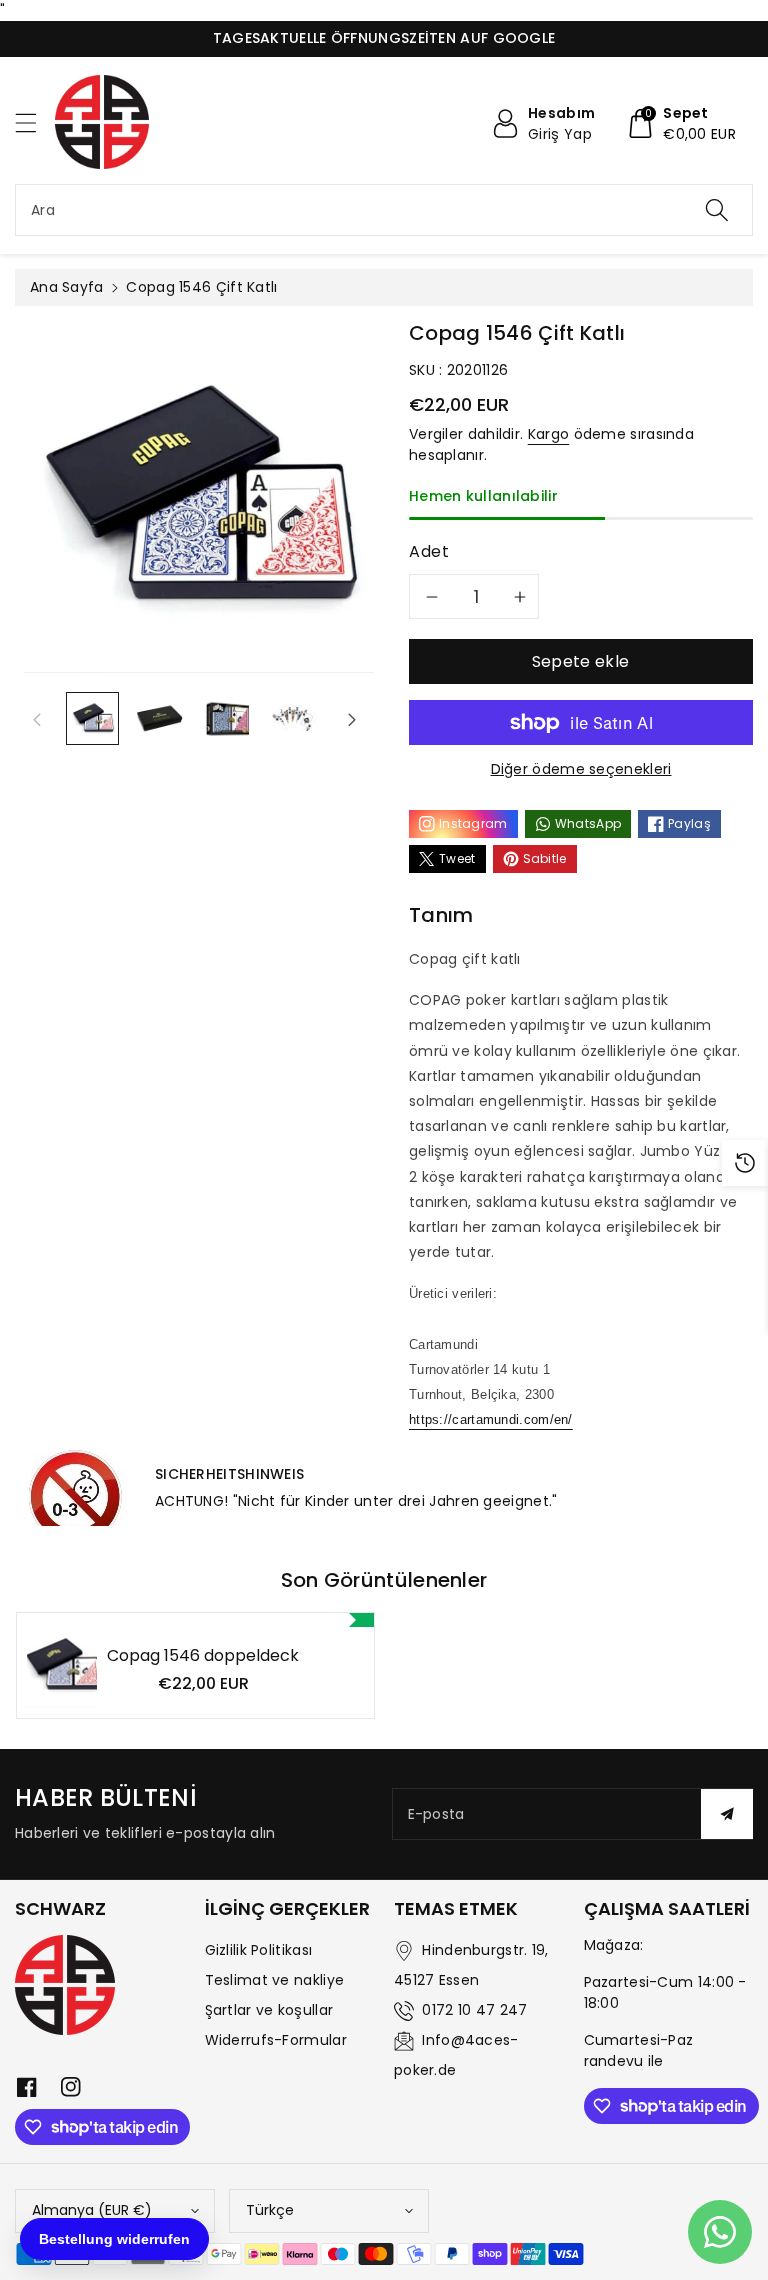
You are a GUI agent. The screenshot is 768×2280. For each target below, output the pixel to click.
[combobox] (384, 210)
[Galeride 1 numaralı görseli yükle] (92, 718)
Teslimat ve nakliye (275, 1980)
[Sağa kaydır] (352, 719)
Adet (429, 551)
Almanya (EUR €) (92, 2210)
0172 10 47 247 (474, 2010)
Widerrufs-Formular (276, 2040)
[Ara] (717, 210)
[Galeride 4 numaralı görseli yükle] (293, 718)
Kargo (549, 434)
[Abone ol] (727, 1814)
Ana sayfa (67, 287)
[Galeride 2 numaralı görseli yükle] (159, 718)
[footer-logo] (65, 1985)
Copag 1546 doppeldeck (203, 1655)
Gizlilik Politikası (259, 1950)
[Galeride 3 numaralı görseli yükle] (226, 718)
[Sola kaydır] (37, 719)
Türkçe (270, 2210)
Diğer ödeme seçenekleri (581, 769)
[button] (35, 122)
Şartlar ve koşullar (269, 2010)
